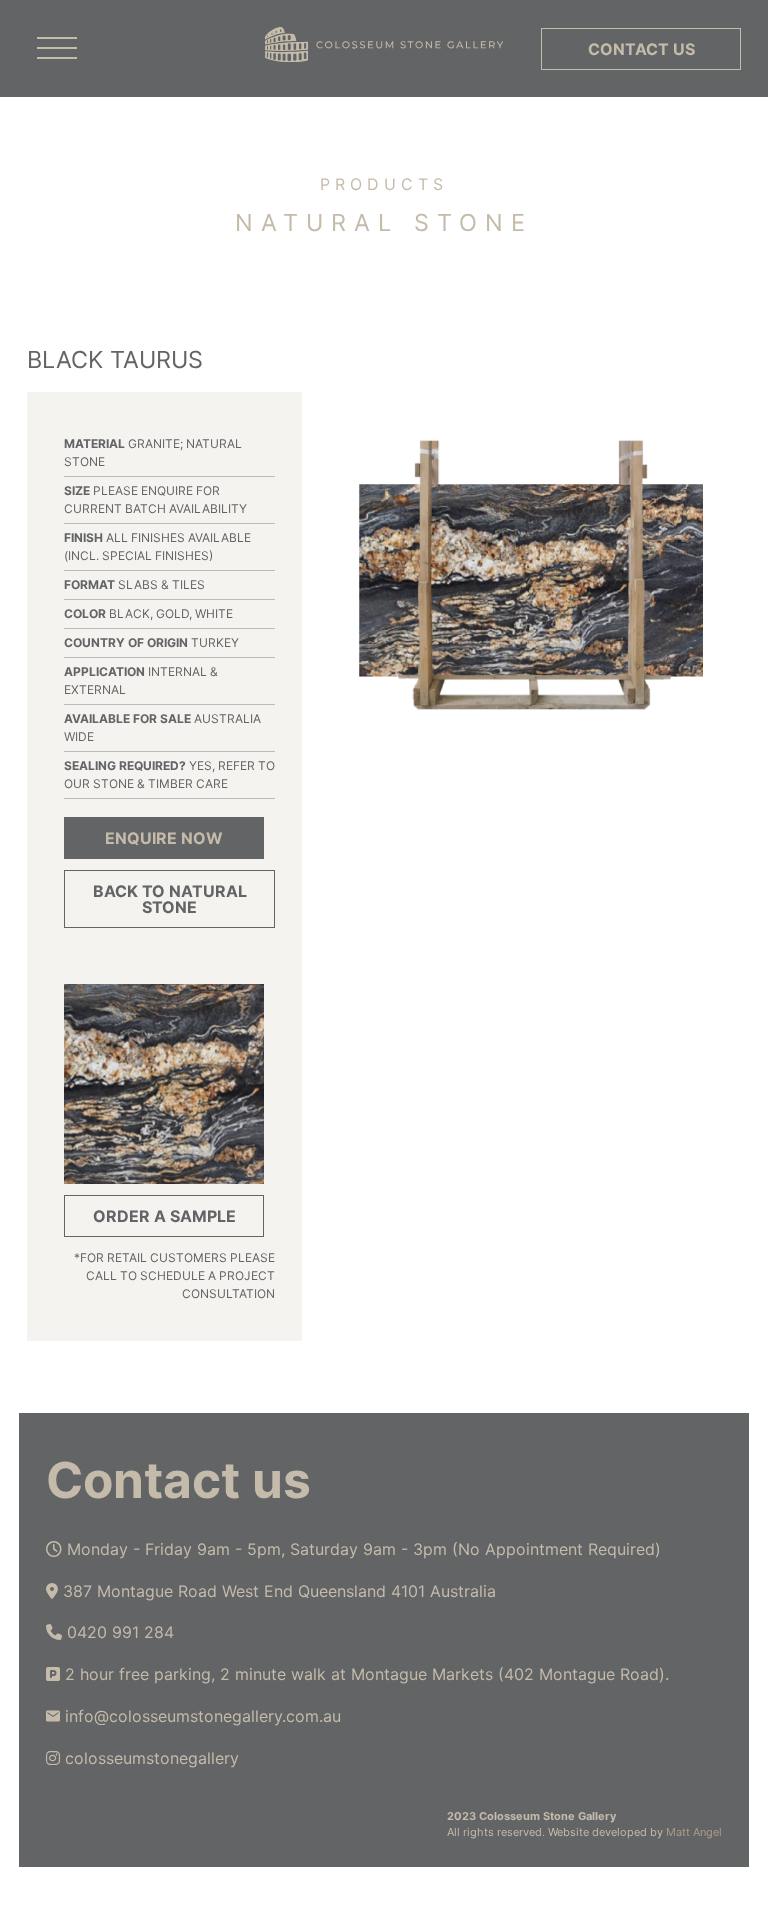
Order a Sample (164, 1216)
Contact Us (641, 49)
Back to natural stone (170, 899)
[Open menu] (57, 49)
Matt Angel (694, 1832)
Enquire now (164, 838)
